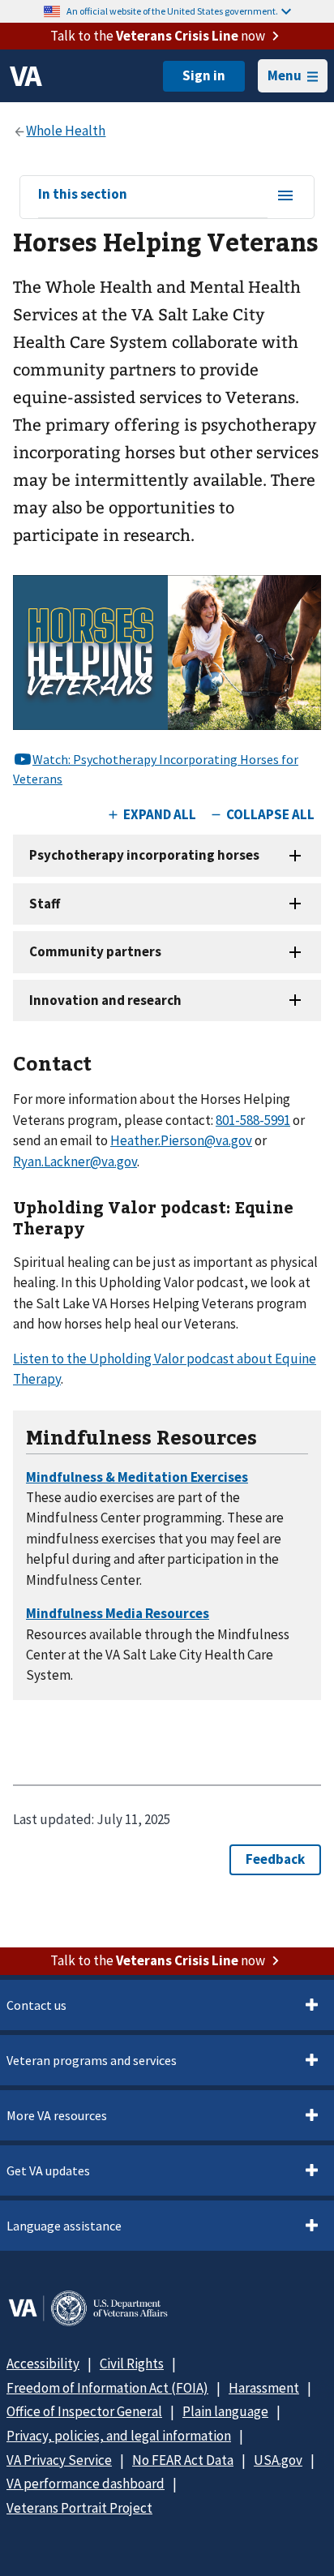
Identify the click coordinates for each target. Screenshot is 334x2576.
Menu (285, 75)
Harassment (264, 2388)
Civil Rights (132, 2363)
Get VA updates (48, 2170)
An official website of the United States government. (172, 11)
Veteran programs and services (92, 2060)
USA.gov (278, 2460)
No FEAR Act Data (183, 2460)
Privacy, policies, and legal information (119, 2436)
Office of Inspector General (84, 2411)
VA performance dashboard (86, 2484)
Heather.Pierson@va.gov (181, 1140)
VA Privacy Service (59, 2460)
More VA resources (57, 2115)
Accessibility (43, 2363)
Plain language (225, 2411)
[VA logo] (26, 76)
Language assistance (64, 2226)
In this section (83, 195)
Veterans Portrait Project (79, 2508)
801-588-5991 (253, 1120)
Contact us (36, 2005)
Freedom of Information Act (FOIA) (107, 2388)
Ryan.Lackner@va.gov (75, 1161)
